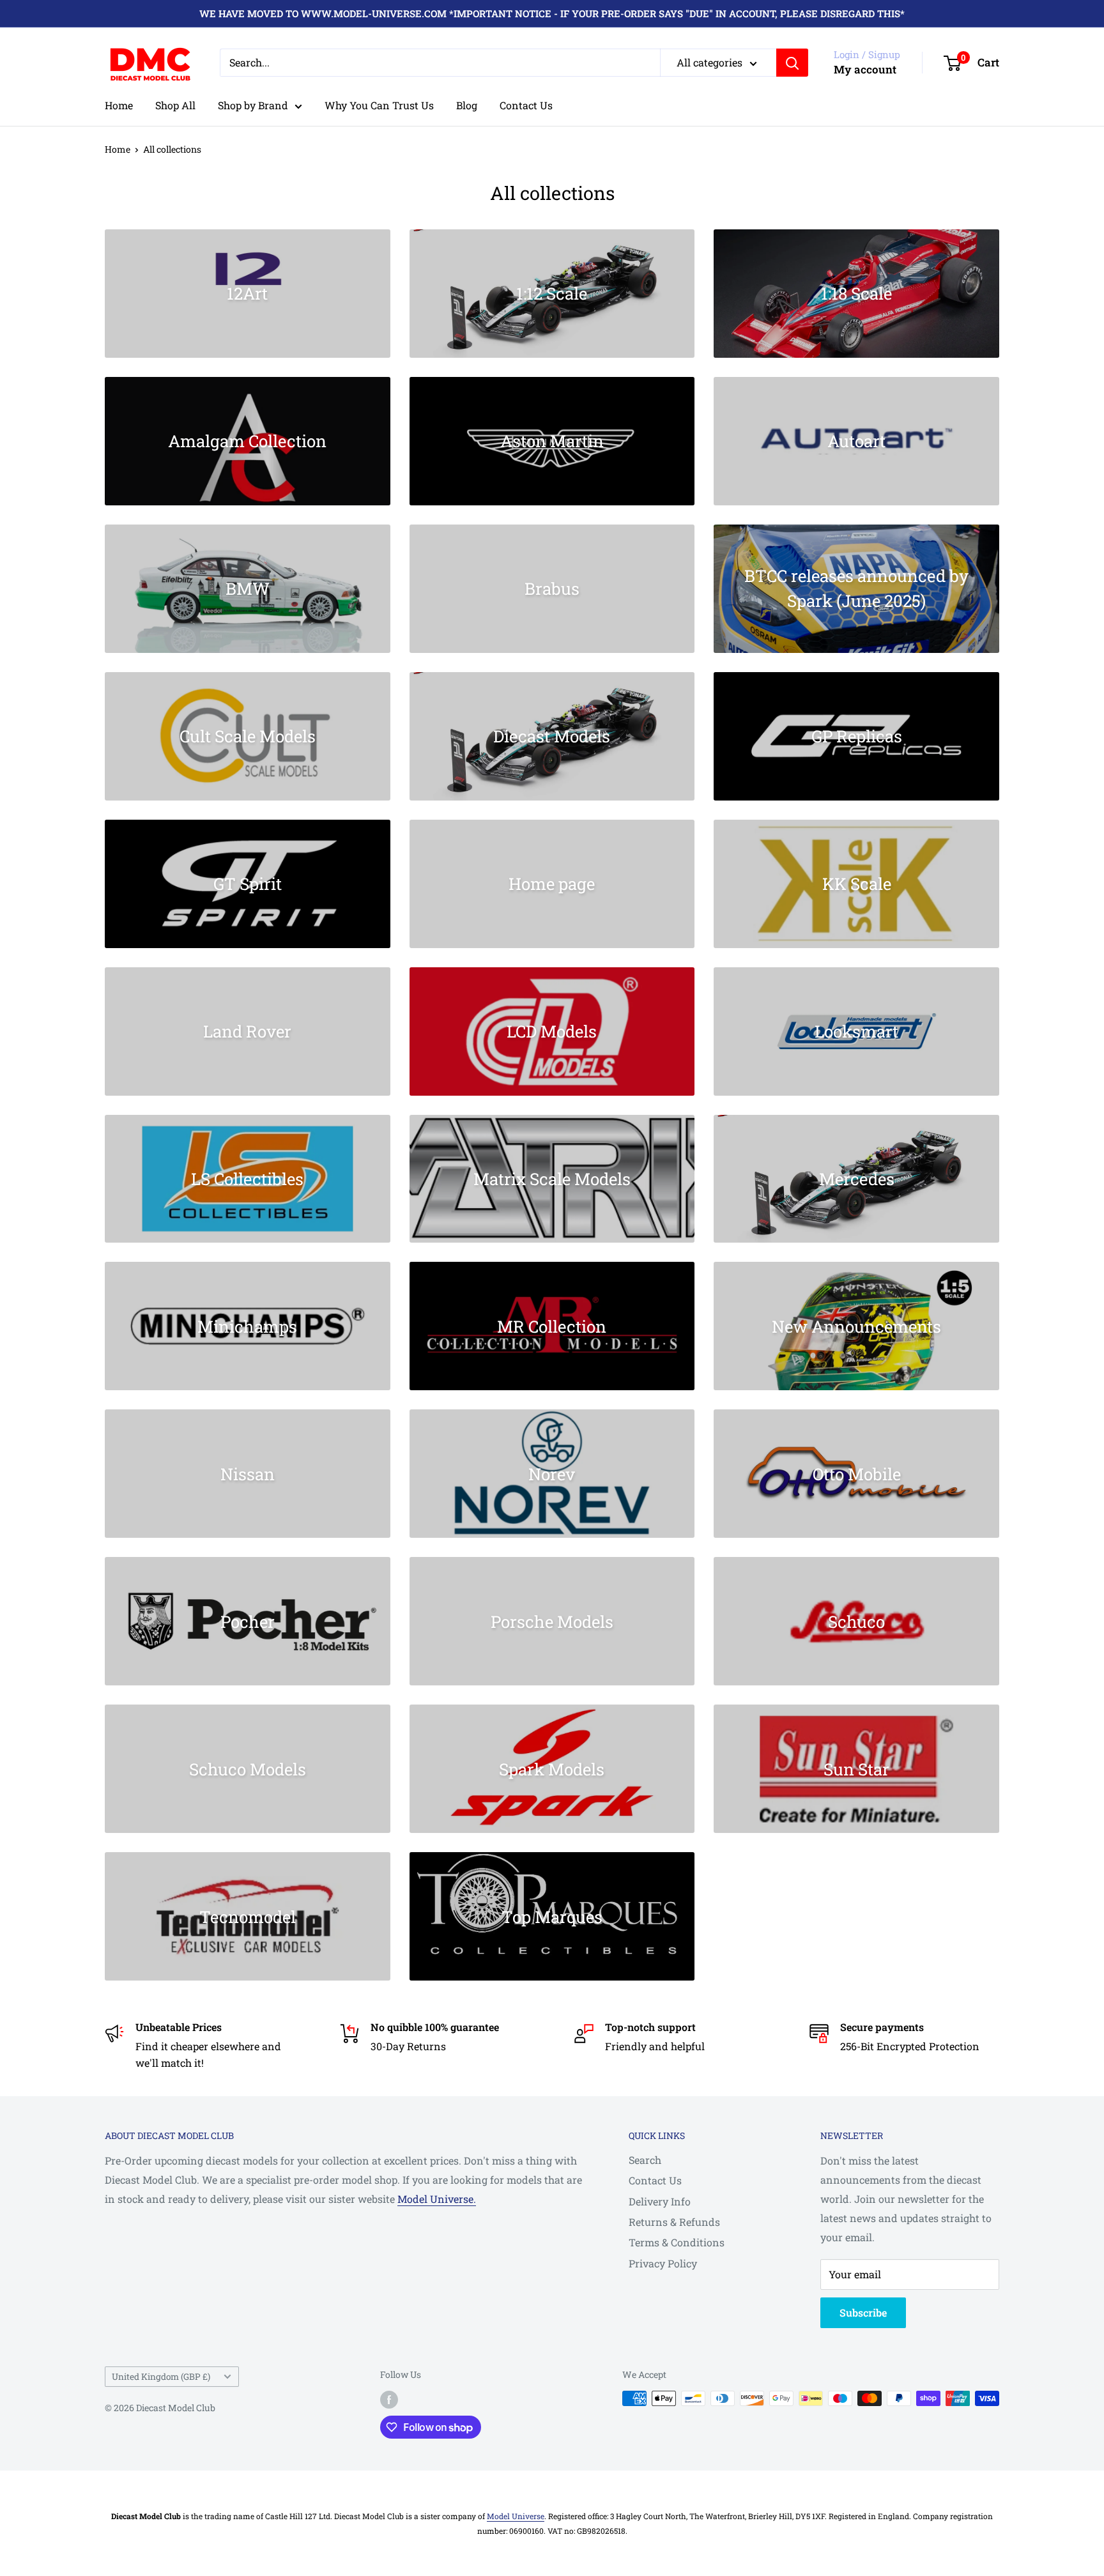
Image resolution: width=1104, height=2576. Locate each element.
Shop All (175, 105)
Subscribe (863, 2312)
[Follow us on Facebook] (389, 2400)
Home (119, 105)
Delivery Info (660, 2201)
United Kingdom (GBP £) (161, 2377)
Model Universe (516, 2516)
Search (645, 2160)
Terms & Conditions (677, 2242)
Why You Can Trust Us (379, 105)
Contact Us (526, 105)
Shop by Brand (253, 105)
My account (865, 69)
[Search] (792, 63)
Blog (467, 105)
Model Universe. (437, 2199)
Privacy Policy (663, 2263)
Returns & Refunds (674, 2222)
